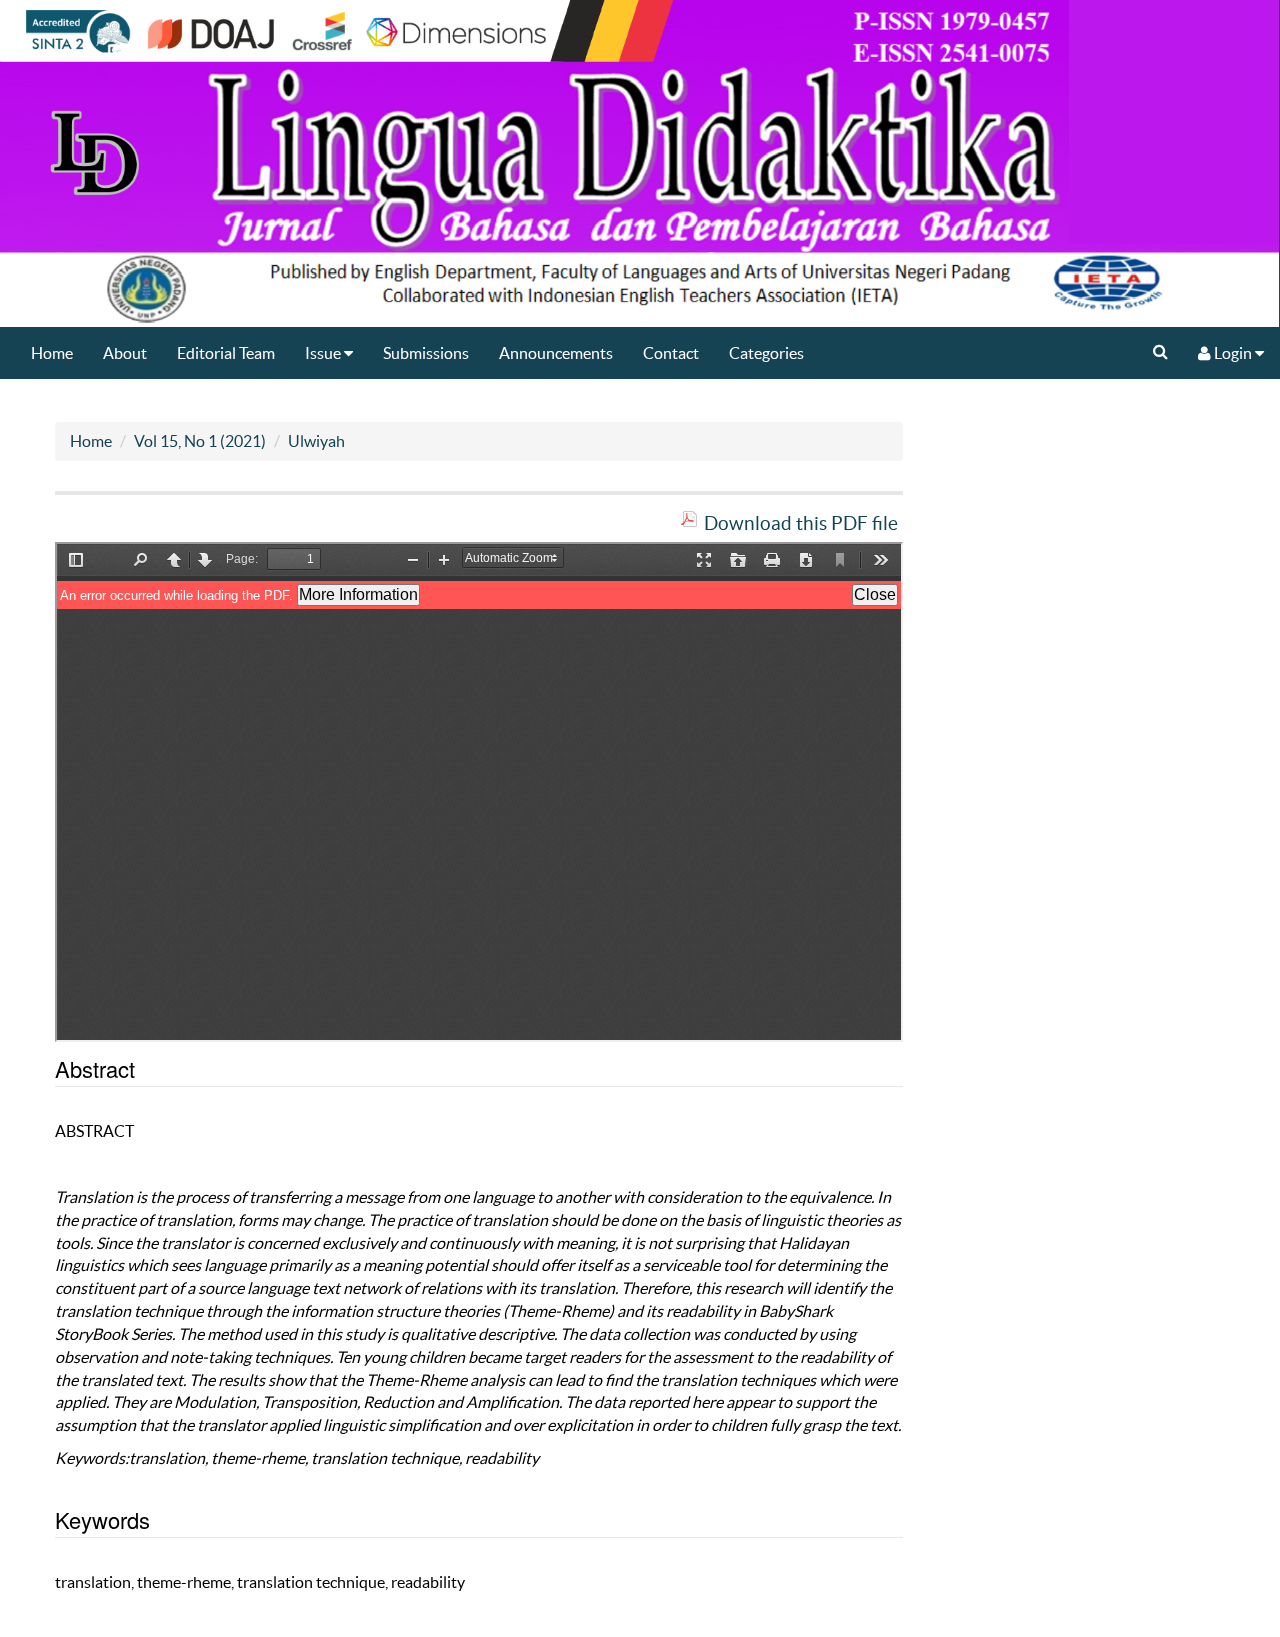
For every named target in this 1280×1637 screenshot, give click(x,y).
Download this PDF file (801, 523)
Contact (671, 353)
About (125, 353)
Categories (766, 353)
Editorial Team (226, 353)
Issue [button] (324, 353)
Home (52, 353)
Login (1233, 353)
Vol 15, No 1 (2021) (200, 441)
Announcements (556, 353)
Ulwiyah (316, 441)
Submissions (426, 353)
